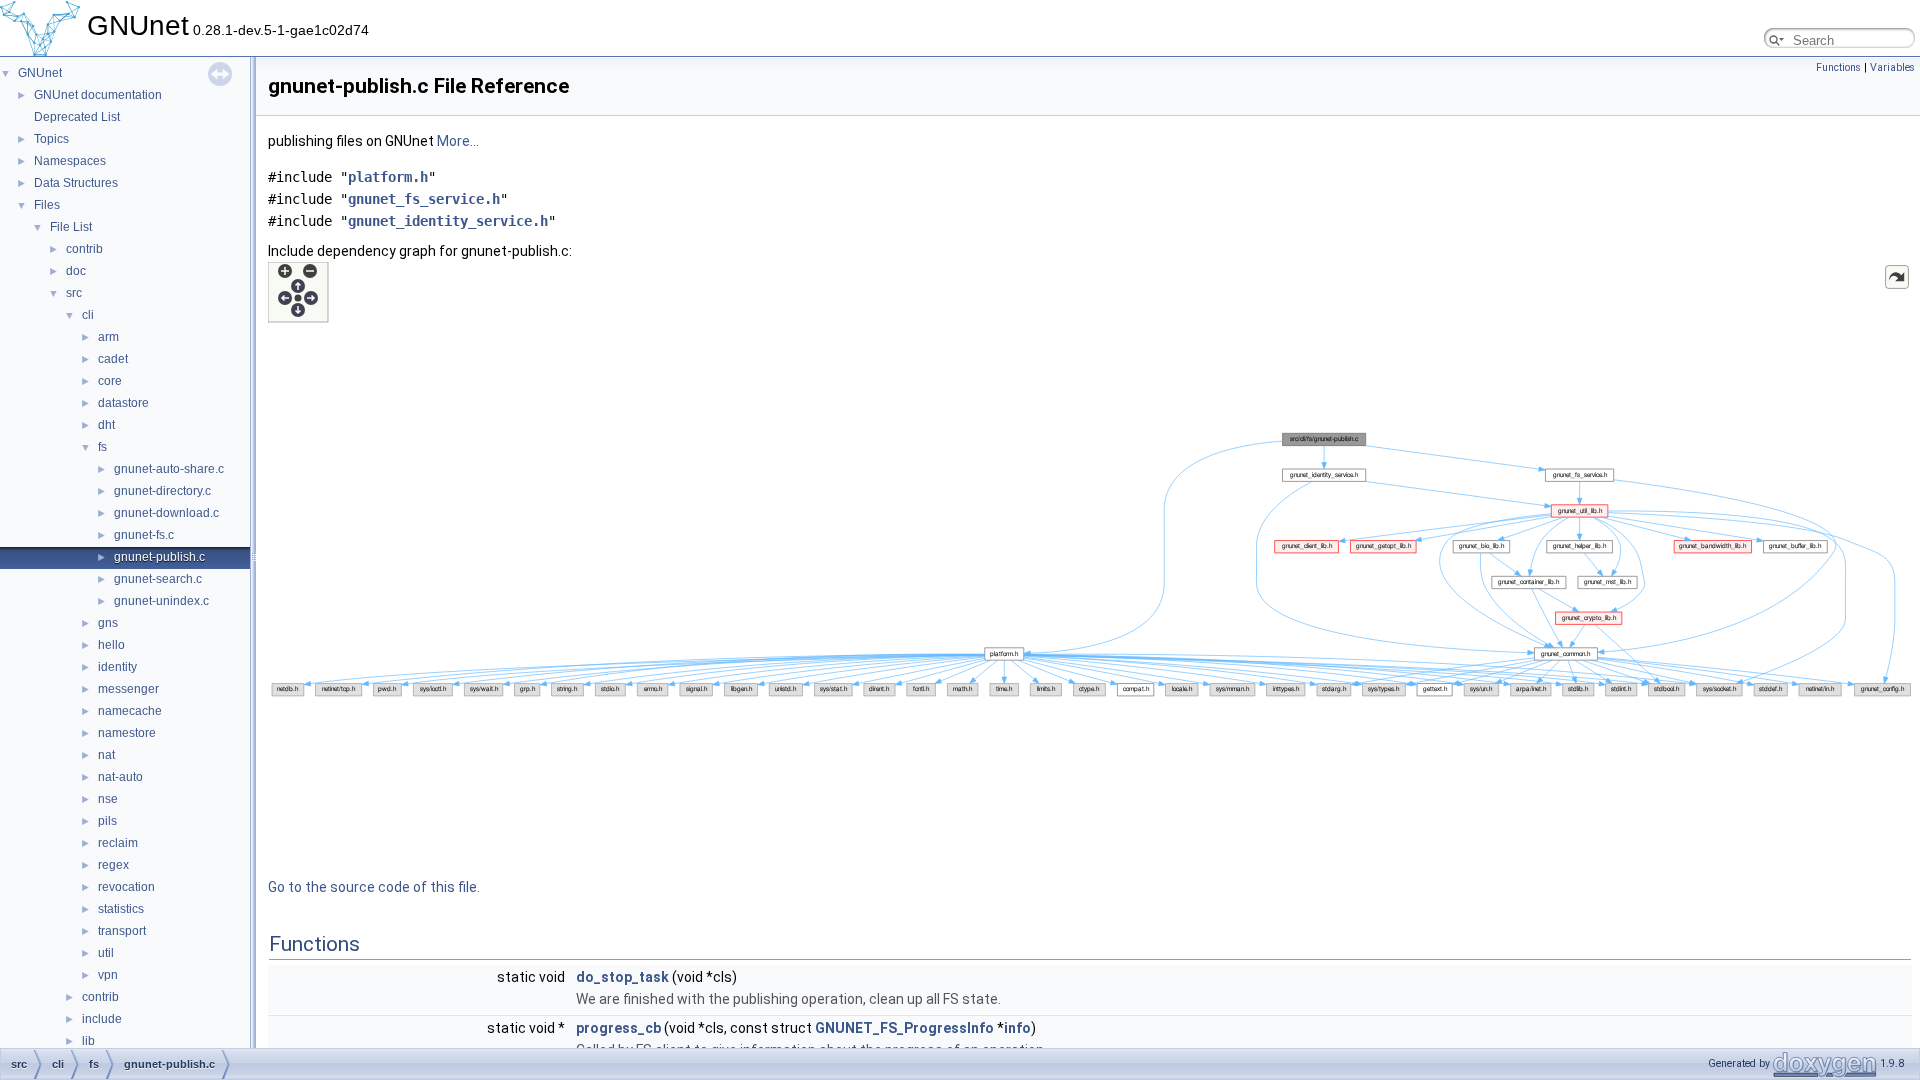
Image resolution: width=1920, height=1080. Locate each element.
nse (108, 799)
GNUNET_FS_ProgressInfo (904, 1028)
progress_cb (618, 1028)
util (106, 953)
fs (102, 447)
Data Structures (76, 183)
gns (108, 623)
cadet (113, 359)
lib (88, 1041)
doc (76, 271)
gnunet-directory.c (162, 491)
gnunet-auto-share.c (169, 469)
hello (111, 645)
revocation (126, 887)
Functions (1838, 67)
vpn (108, 975)
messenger (128, 689)
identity (117, 667)
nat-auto (120, 777)
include (102, 1019)
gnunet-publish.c (159, 557)
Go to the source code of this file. (374, 887)
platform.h (388, 177)
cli (88, 315)
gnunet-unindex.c (161, 601)
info (1017, 1028)
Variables (1892, 67)
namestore (127, 733)
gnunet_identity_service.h (448, 221)
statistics (121, 909)
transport (122, 931)
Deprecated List (77, 117)
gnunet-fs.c (144, 535)
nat (106, 755)
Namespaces (70, 161)
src (74, 293)
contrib (84, 249)
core (110, 381)
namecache (130, 711)
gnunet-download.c (166, 513)
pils (107, 821)
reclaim (118, 843)
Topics (51, 139)
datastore (123, 403)
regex (113, 865)
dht (106, 425)
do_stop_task (622, 977)
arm (108, 337)
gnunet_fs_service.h (424, 199)
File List (71, 227)
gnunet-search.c (158, 579)
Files (47, 205)
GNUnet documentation (98, 95)
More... (458, 141)
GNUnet (40, 73)
